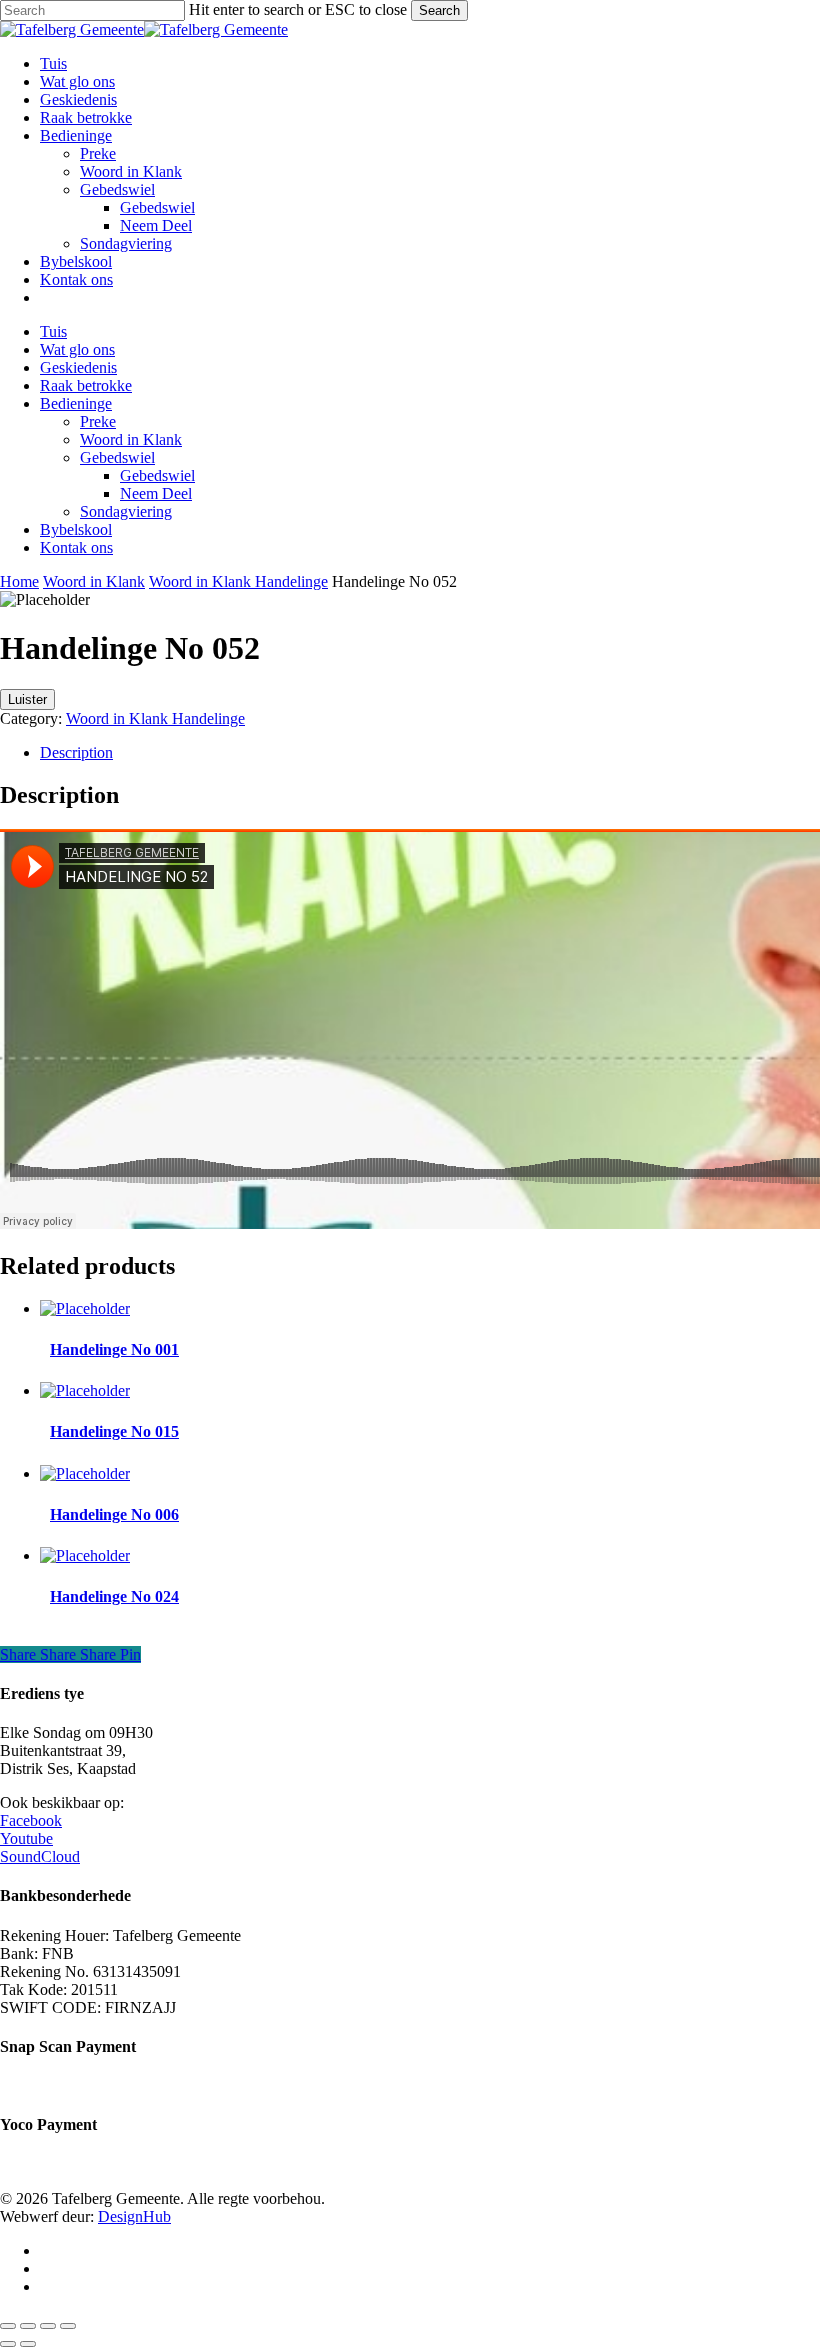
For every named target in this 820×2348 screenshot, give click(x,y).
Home (19, 581)
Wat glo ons (77, 349)
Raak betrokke (86, 385)
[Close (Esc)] (68, 2326)
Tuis (53, 331)
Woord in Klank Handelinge (238, 581)
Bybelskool (76, 529)
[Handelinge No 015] (85, 1390)
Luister (27, 699)
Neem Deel (156, 493)
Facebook (31, 1820)
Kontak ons (76, 547)
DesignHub (134, 2216)
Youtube (26, 1838)
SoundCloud (40, 1856)
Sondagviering (126, 511)
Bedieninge (76, 403)
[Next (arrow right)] (28, 2344)
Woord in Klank (131, 439)
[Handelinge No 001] (85, 1308)
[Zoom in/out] (8, 2326)
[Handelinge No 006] (85, 1473)
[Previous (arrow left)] (8, 2344)
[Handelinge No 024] (85, 1555)
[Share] (48, 2326)
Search (439, 10)
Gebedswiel (117, 457)
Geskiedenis (78, 367)
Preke (98, 421)
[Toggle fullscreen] (28, 2326)
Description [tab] (76, 752)
